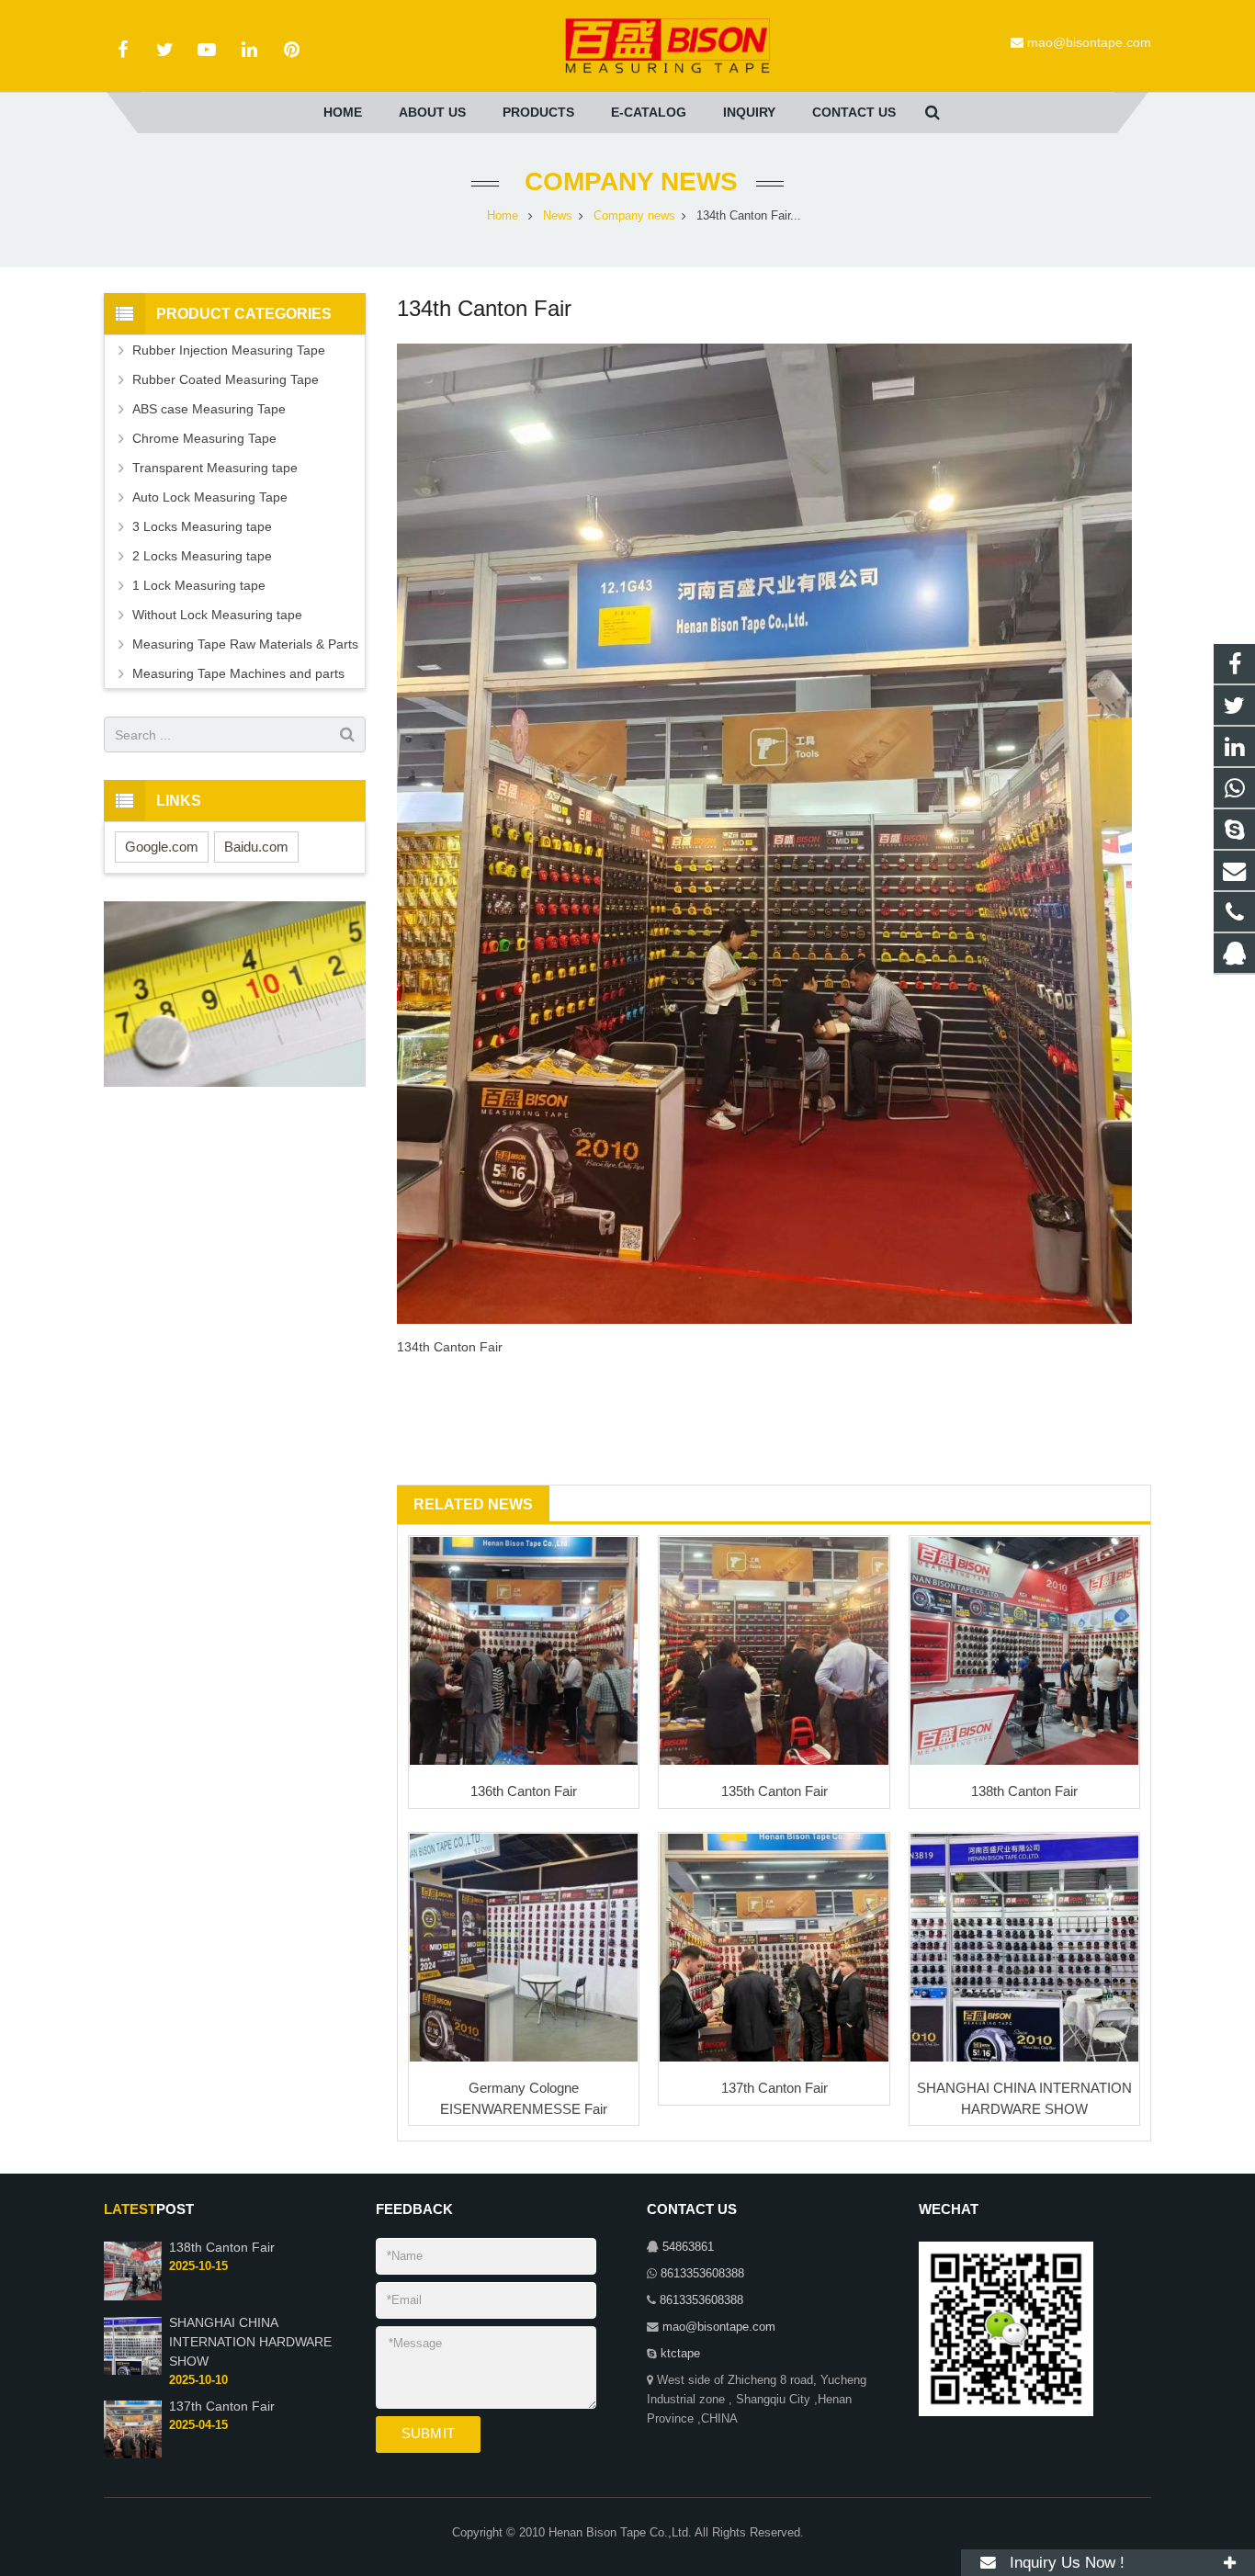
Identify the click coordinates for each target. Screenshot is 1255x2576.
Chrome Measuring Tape (204, 438)
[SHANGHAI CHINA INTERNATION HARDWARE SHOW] (1024, 1948)
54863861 (688, 2247)
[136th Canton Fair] (524, 1651)
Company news (627, 181)
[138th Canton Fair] (1024, 1651)
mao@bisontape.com (1089, 42)
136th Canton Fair (524, 1791)
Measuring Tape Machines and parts (238, 673)
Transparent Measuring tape (215, 468)
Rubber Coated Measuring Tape (226, 379)
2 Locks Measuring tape (202, 556)
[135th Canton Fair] (774, 1651)
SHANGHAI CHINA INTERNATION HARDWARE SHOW (250, 2342)
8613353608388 (702, 2274)
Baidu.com (256, 847)
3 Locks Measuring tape (202, 526)
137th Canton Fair (774, 2088)
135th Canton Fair (774, 1791)
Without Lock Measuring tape (217, 615)
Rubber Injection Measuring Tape (229, 350)
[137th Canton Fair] (774, 1948)
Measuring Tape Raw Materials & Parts (245, 644)
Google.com (162, 847)
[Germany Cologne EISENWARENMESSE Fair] (524, 1948)
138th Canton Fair (1024, 1791)
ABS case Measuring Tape (209, 409)
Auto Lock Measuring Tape (210, 497)
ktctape (680, 2354)
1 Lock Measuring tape (199, 585)
